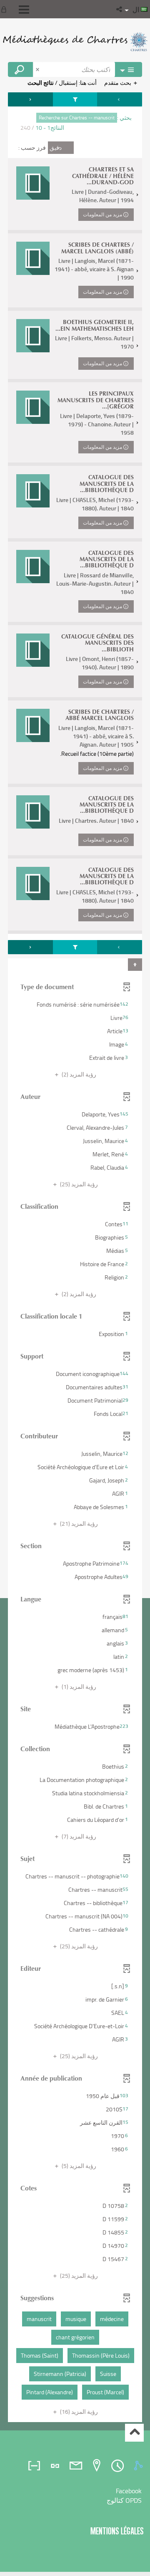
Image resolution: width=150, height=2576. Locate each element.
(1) (78, 1686)
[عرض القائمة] (24, 10)
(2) (78, 1074)
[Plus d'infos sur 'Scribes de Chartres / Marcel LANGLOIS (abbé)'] (33, 258)
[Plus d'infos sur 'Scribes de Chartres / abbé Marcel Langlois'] (33, 725)
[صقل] (75, 99)
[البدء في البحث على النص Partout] (20, 69)
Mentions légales (117, 2531)
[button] (120, 9)
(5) (78, 2166)
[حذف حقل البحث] (38, 69)
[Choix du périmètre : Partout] (128, 69)
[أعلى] (134, 2433)
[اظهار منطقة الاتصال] (5, 9)
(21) (78, 1523)
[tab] (140, 2466)
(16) (78, 2411)
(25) (78, 1184)
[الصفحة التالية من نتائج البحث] (30, 99)
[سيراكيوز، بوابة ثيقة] (75, 42)
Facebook (129, 2491)
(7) (78, 1836)
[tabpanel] (75, 1258)
